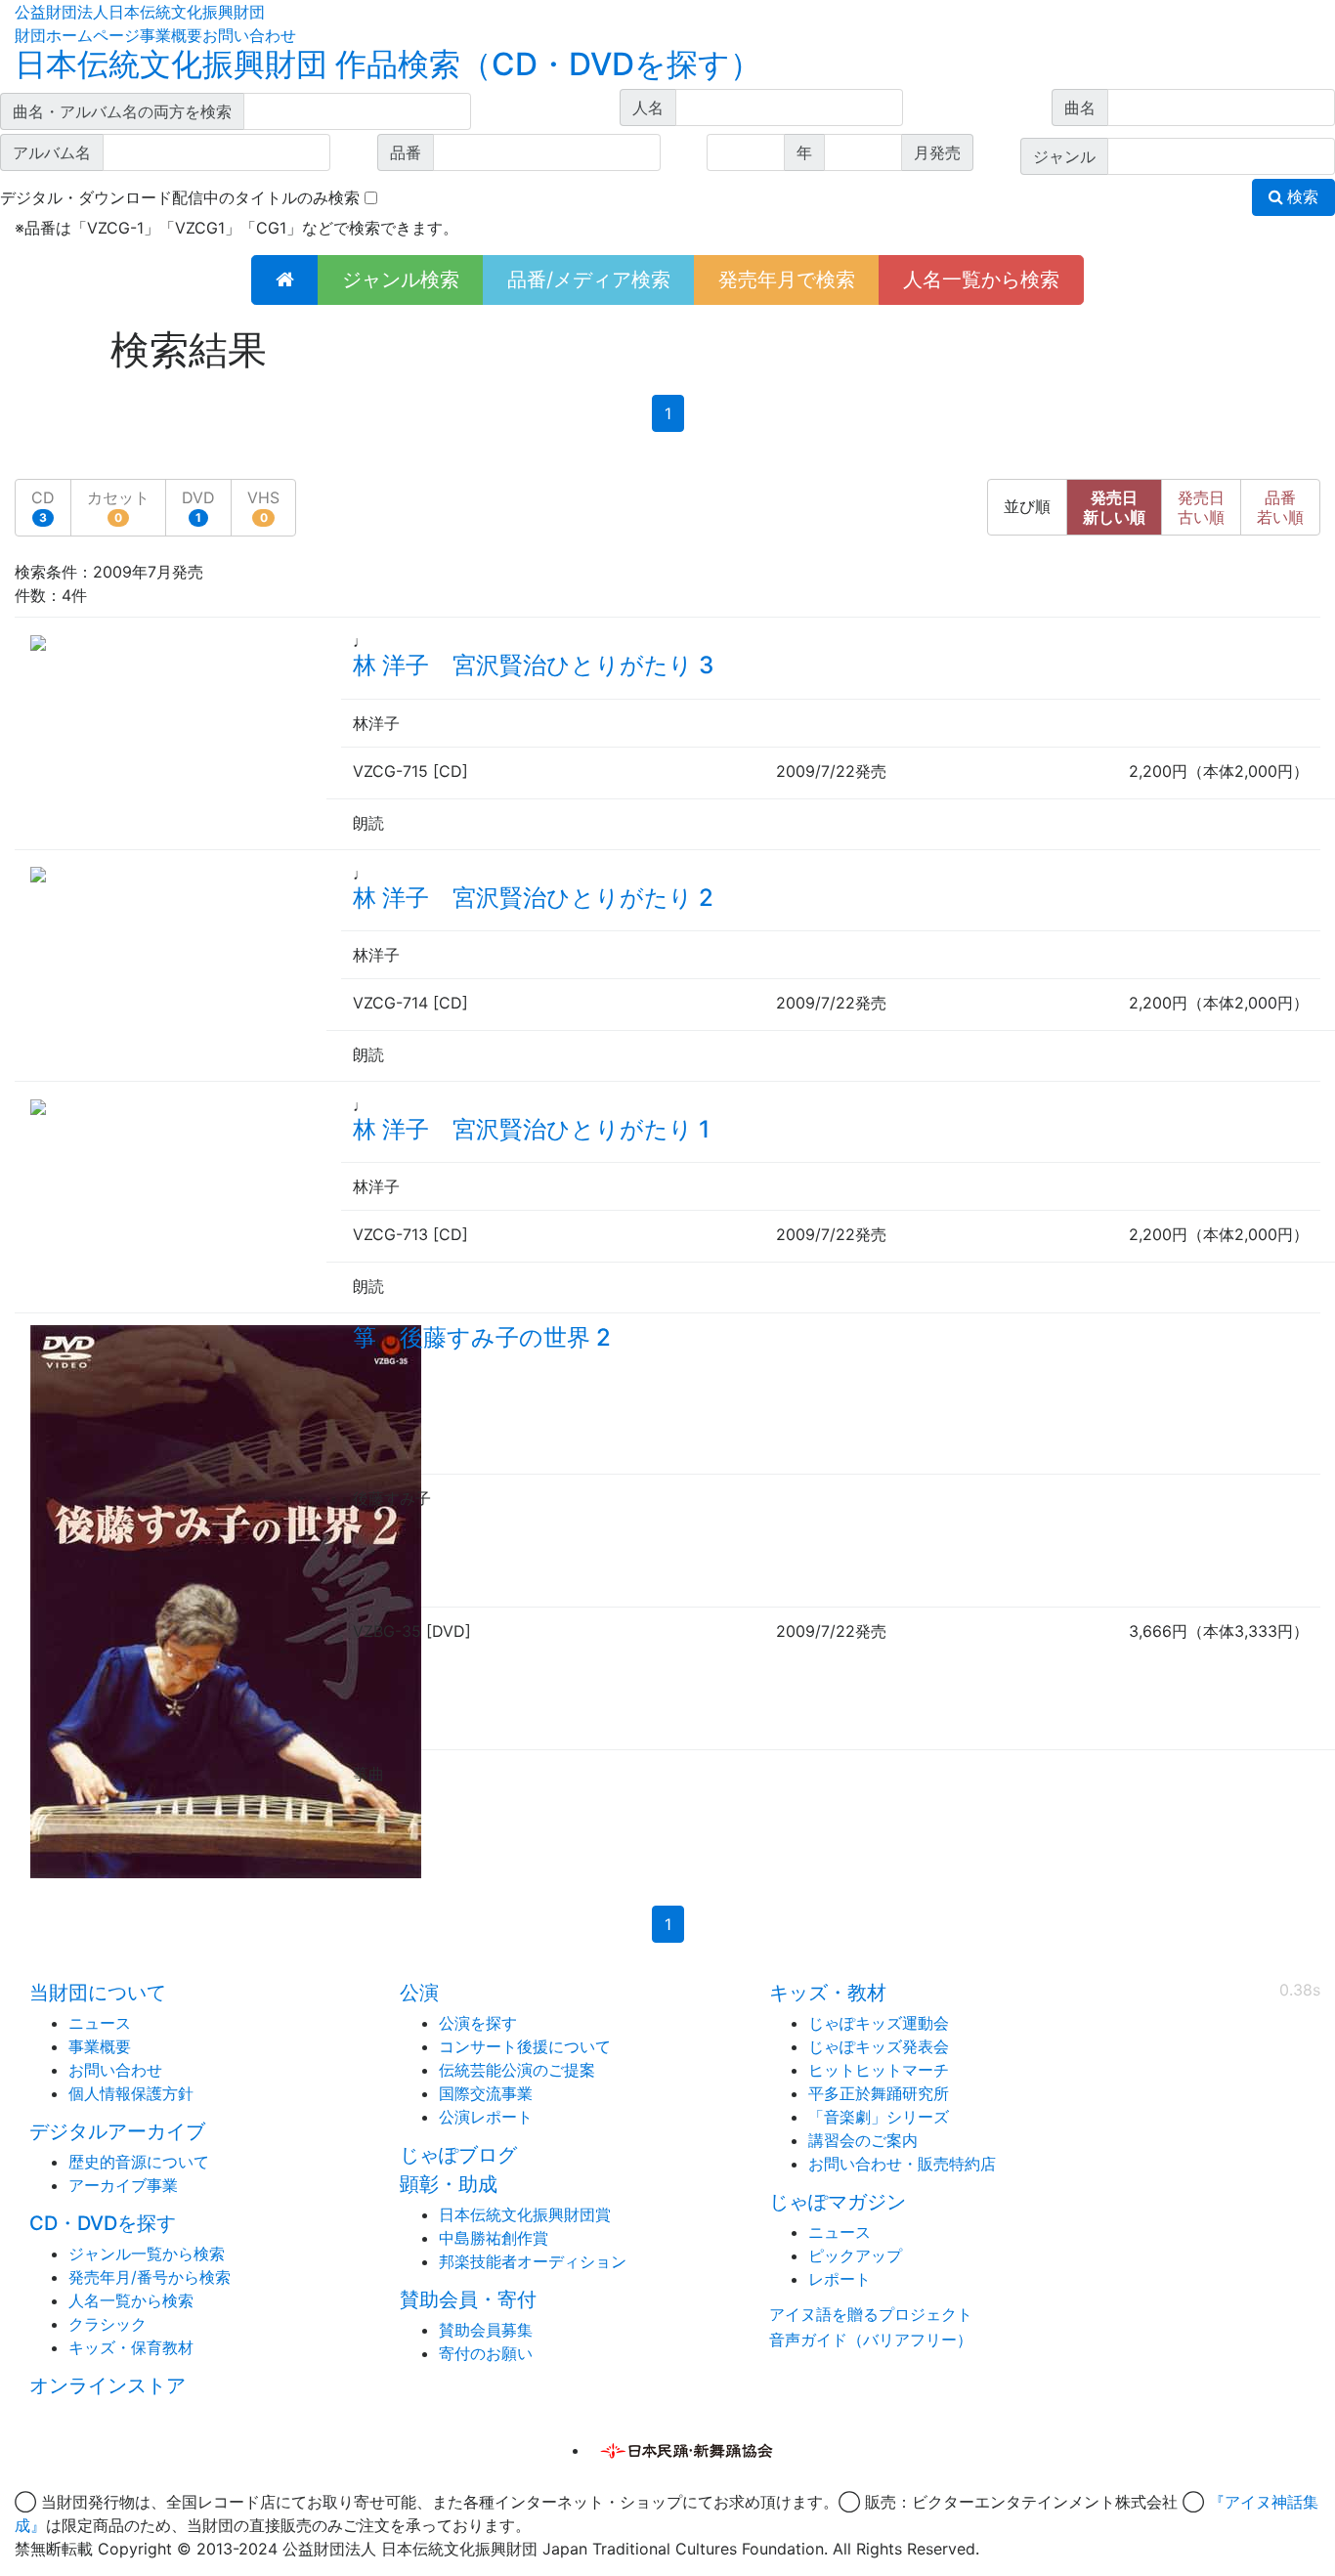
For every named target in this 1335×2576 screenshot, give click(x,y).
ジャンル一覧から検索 (147, 2254)
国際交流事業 (486, 2093)
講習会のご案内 (863, 2140)
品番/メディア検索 (589, 279)
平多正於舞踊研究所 (879, 2093)
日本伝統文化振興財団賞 (525, 2214)
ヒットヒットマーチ (879, 2070)
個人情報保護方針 (131, 2093)
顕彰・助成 (449, 2184)
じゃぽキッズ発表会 (879, 2046)
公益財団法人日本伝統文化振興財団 (140, 12)
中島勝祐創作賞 (494, 2238)
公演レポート (486, 2117)
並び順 (1027, 507)
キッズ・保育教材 (131, 2347)
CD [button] (43, 506)
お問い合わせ (249, 35)
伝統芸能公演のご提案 (517, 2070)
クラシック (108, 2324)
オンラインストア (108, 2385)
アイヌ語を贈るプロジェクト (871, 2314)
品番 (1280, 507)
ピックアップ (855, 2255)
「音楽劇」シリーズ (879, 2117)
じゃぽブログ (458, 2155)
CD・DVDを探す (103, 2223)
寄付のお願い (486, 2353)
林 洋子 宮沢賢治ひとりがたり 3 (533, 665)
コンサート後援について (525, 2046)
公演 (419, 1993)
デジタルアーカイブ (117, 2131)
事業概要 (171, 35)
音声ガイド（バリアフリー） (871, 2340)
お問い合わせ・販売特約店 (902, 2164)
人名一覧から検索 (981, 279)
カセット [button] (118, 506)
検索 (1301, 197)
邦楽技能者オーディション (533, 2261)
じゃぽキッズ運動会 (879, 2023)
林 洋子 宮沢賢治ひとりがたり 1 (531, 1129)
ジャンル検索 (401, 279)
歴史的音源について (139, 2162)
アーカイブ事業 (123, 2185)
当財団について (98, 1993)
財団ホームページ (77, 35)
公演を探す (478, 2023)
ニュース (100, 2023)
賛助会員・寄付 (468, 2299)
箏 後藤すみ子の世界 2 (482, 1337)
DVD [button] (198, 506)
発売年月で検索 (787, 279)
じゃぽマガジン (838, 2202)
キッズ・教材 (828, 1993)
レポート (840, 2279)
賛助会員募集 (486, 2330)
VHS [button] (263, 506)
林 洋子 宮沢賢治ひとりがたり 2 (533, 898)
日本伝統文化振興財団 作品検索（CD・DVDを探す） (388, 64)
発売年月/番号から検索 (150, 2277)
